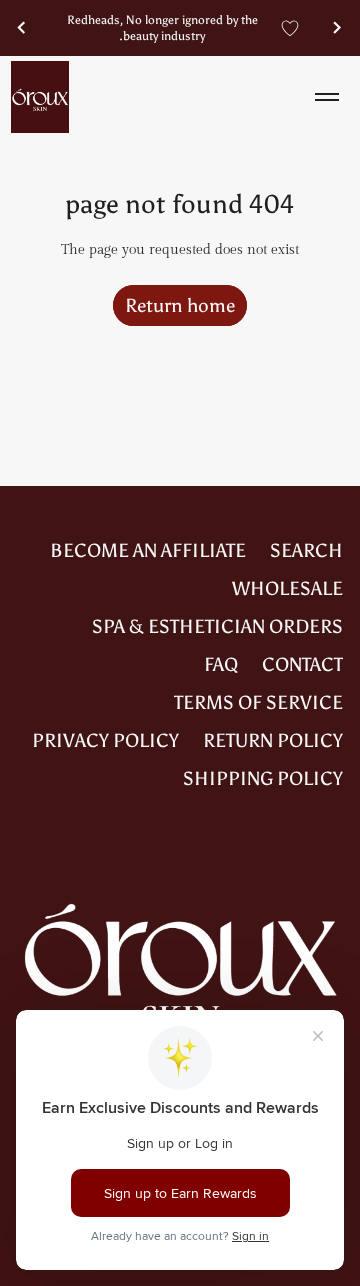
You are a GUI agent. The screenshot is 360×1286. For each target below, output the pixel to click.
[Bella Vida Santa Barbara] (40, 97)
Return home (180, 305)
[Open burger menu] (327, 97)
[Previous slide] (338, 28)
